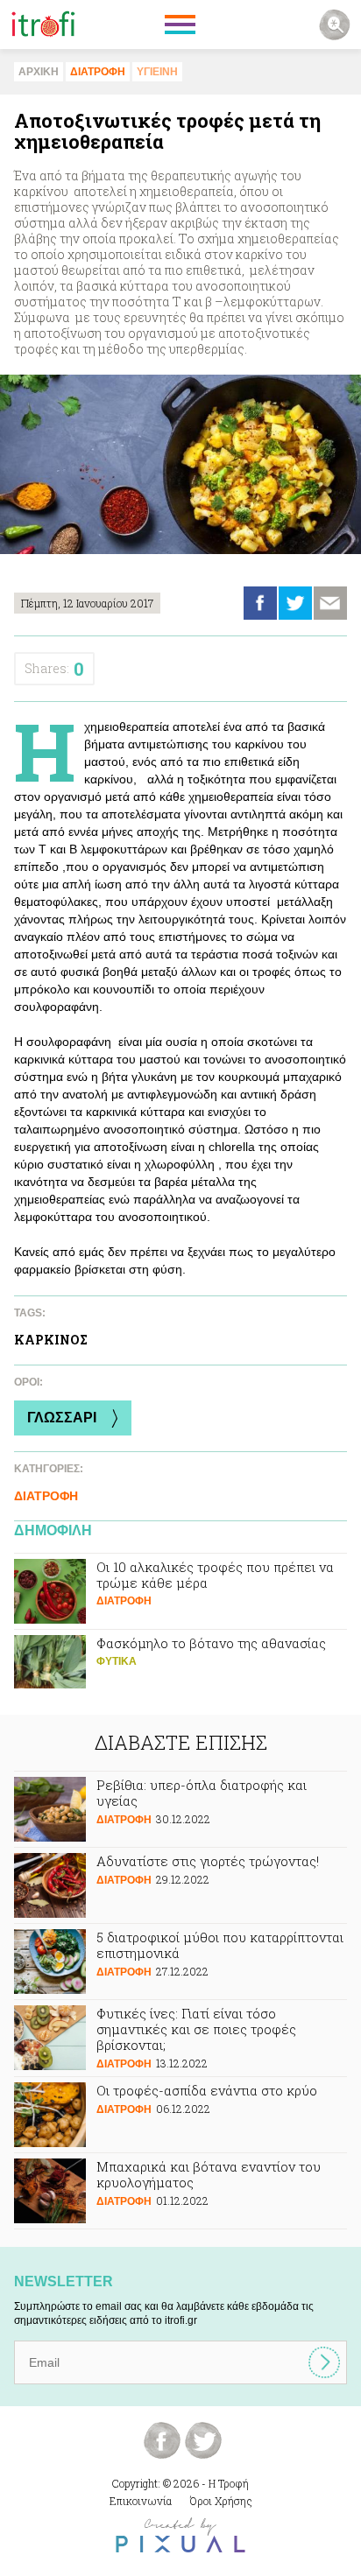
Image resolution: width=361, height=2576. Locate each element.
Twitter (295, 603)
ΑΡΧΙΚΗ (39, 72)
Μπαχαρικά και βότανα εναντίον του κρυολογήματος (180, 2191)
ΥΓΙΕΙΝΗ (157, 72)
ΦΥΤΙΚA (117, 1661)
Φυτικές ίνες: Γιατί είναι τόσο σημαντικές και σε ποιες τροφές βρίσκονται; (180, 2038)
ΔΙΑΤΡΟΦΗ (98, 72)
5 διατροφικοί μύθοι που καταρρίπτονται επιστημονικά (180, 1962)
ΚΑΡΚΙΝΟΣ (51, 1340)
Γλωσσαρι (62, 1418)
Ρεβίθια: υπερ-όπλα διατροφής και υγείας (180, 1809)
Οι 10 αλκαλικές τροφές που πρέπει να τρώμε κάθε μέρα (180, 1591)
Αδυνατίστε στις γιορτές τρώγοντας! (180, 1885)
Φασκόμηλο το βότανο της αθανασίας (180, 1667)
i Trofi (43, 25)
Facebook (260, 603)
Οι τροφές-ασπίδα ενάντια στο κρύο (180, 2115)
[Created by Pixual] (180, 2535)
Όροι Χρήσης (221, 2501)
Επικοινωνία (141, 2501)
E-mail (330, 603)
